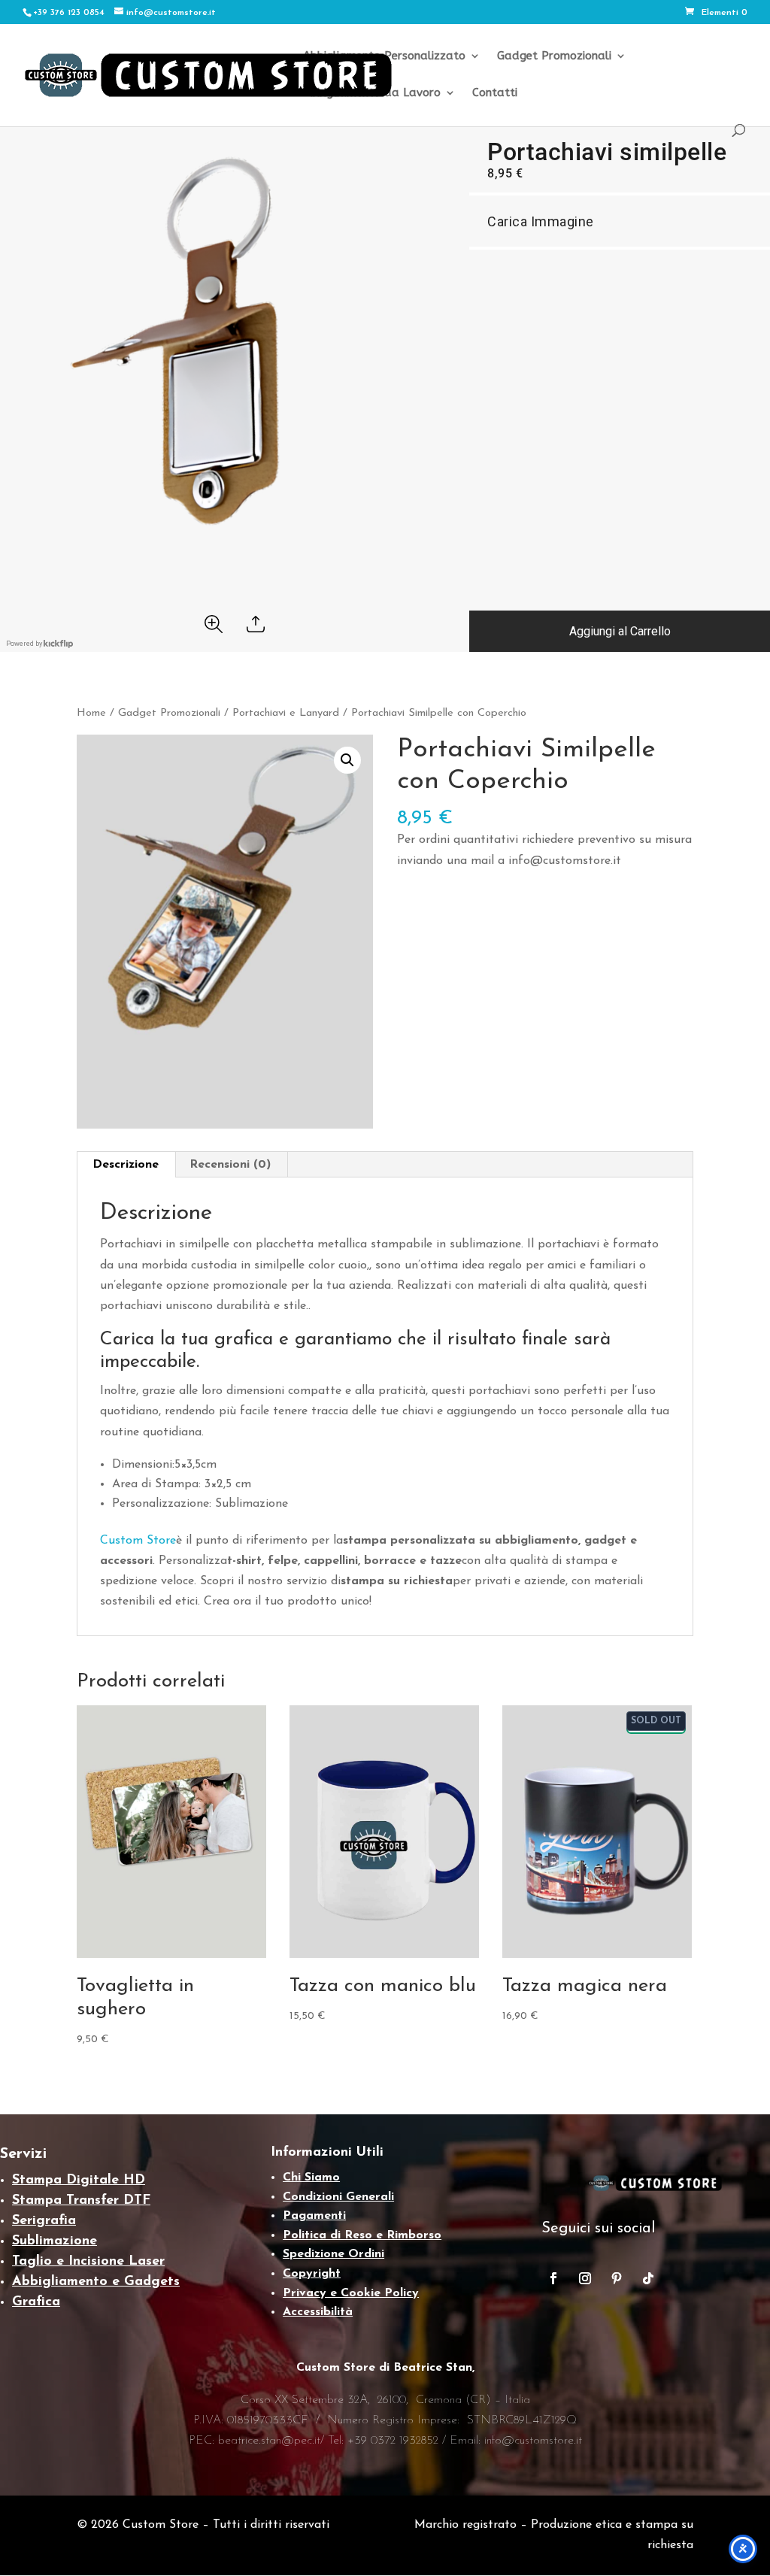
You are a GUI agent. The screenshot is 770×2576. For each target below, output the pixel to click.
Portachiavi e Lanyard (286, 713)
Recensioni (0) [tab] (230, 1165)
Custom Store (138, 1541)
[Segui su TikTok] (648, 2278)
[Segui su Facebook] (553, 2278)
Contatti (495, 93)
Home (91, 713)
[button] (347, 760)
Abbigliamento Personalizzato (384, 56)
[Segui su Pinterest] (617, 2278)
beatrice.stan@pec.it (269, 2441)
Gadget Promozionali (554, 56)
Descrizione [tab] (126, 1165)
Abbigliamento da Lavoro (372, 93)
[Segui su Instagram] (585, 2278)
